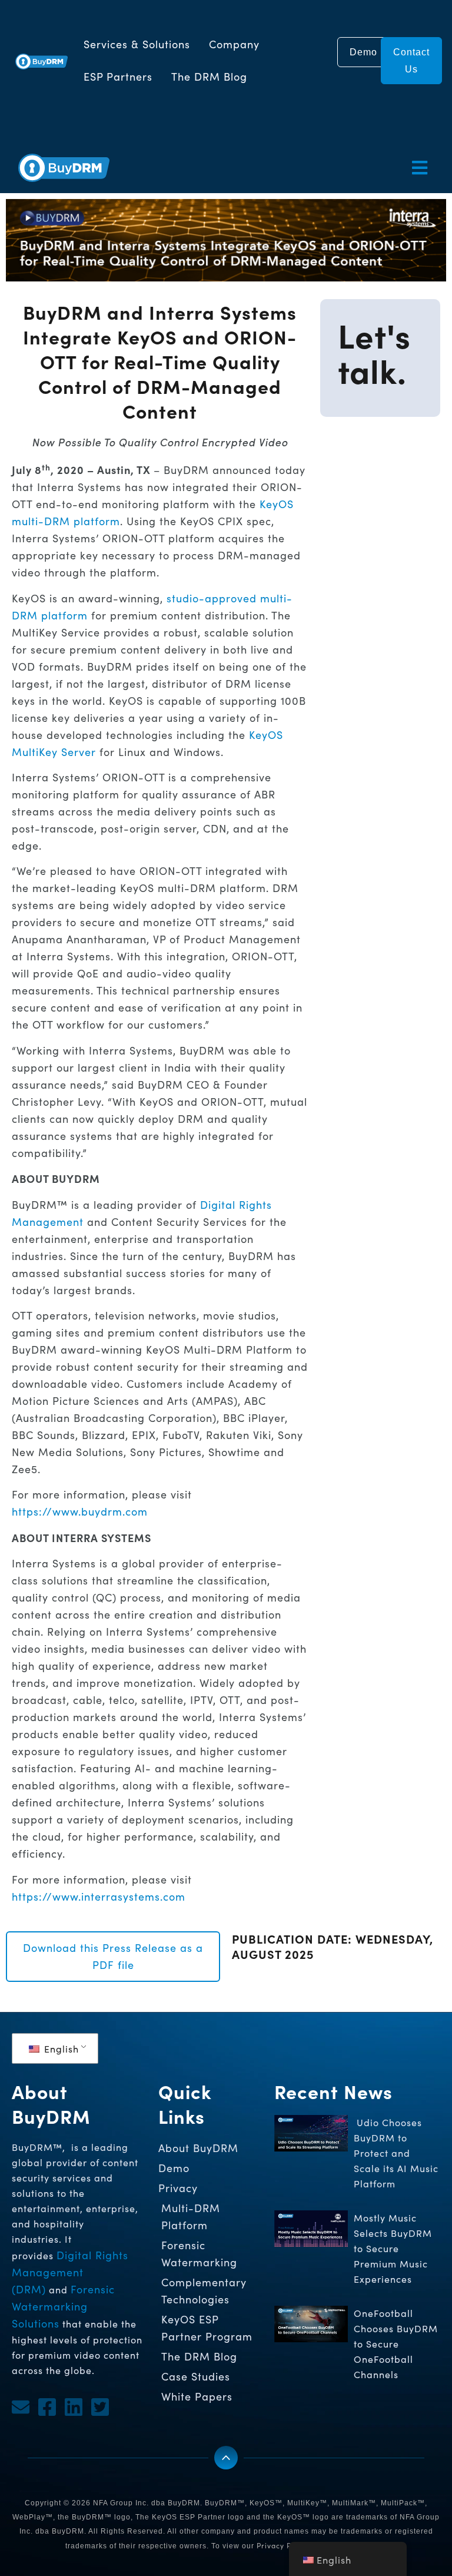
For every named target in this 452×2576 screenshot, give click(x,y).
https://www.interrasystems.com (99, 1897)
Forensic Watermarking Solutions (63, 2306)
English (60, 2049)
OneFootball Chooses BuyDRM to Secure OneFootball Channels (396, 2344)
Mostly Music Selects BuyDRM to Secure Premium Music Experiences (393, 2248)
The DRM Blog (209, 77)
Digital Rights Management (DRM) (70, 2272)
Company (234, 44)
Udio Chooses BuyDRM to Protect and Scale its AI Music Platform (396, 2153)
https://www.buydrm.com (80, 1511)
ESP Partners (118, 77)
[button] (330, 168)
